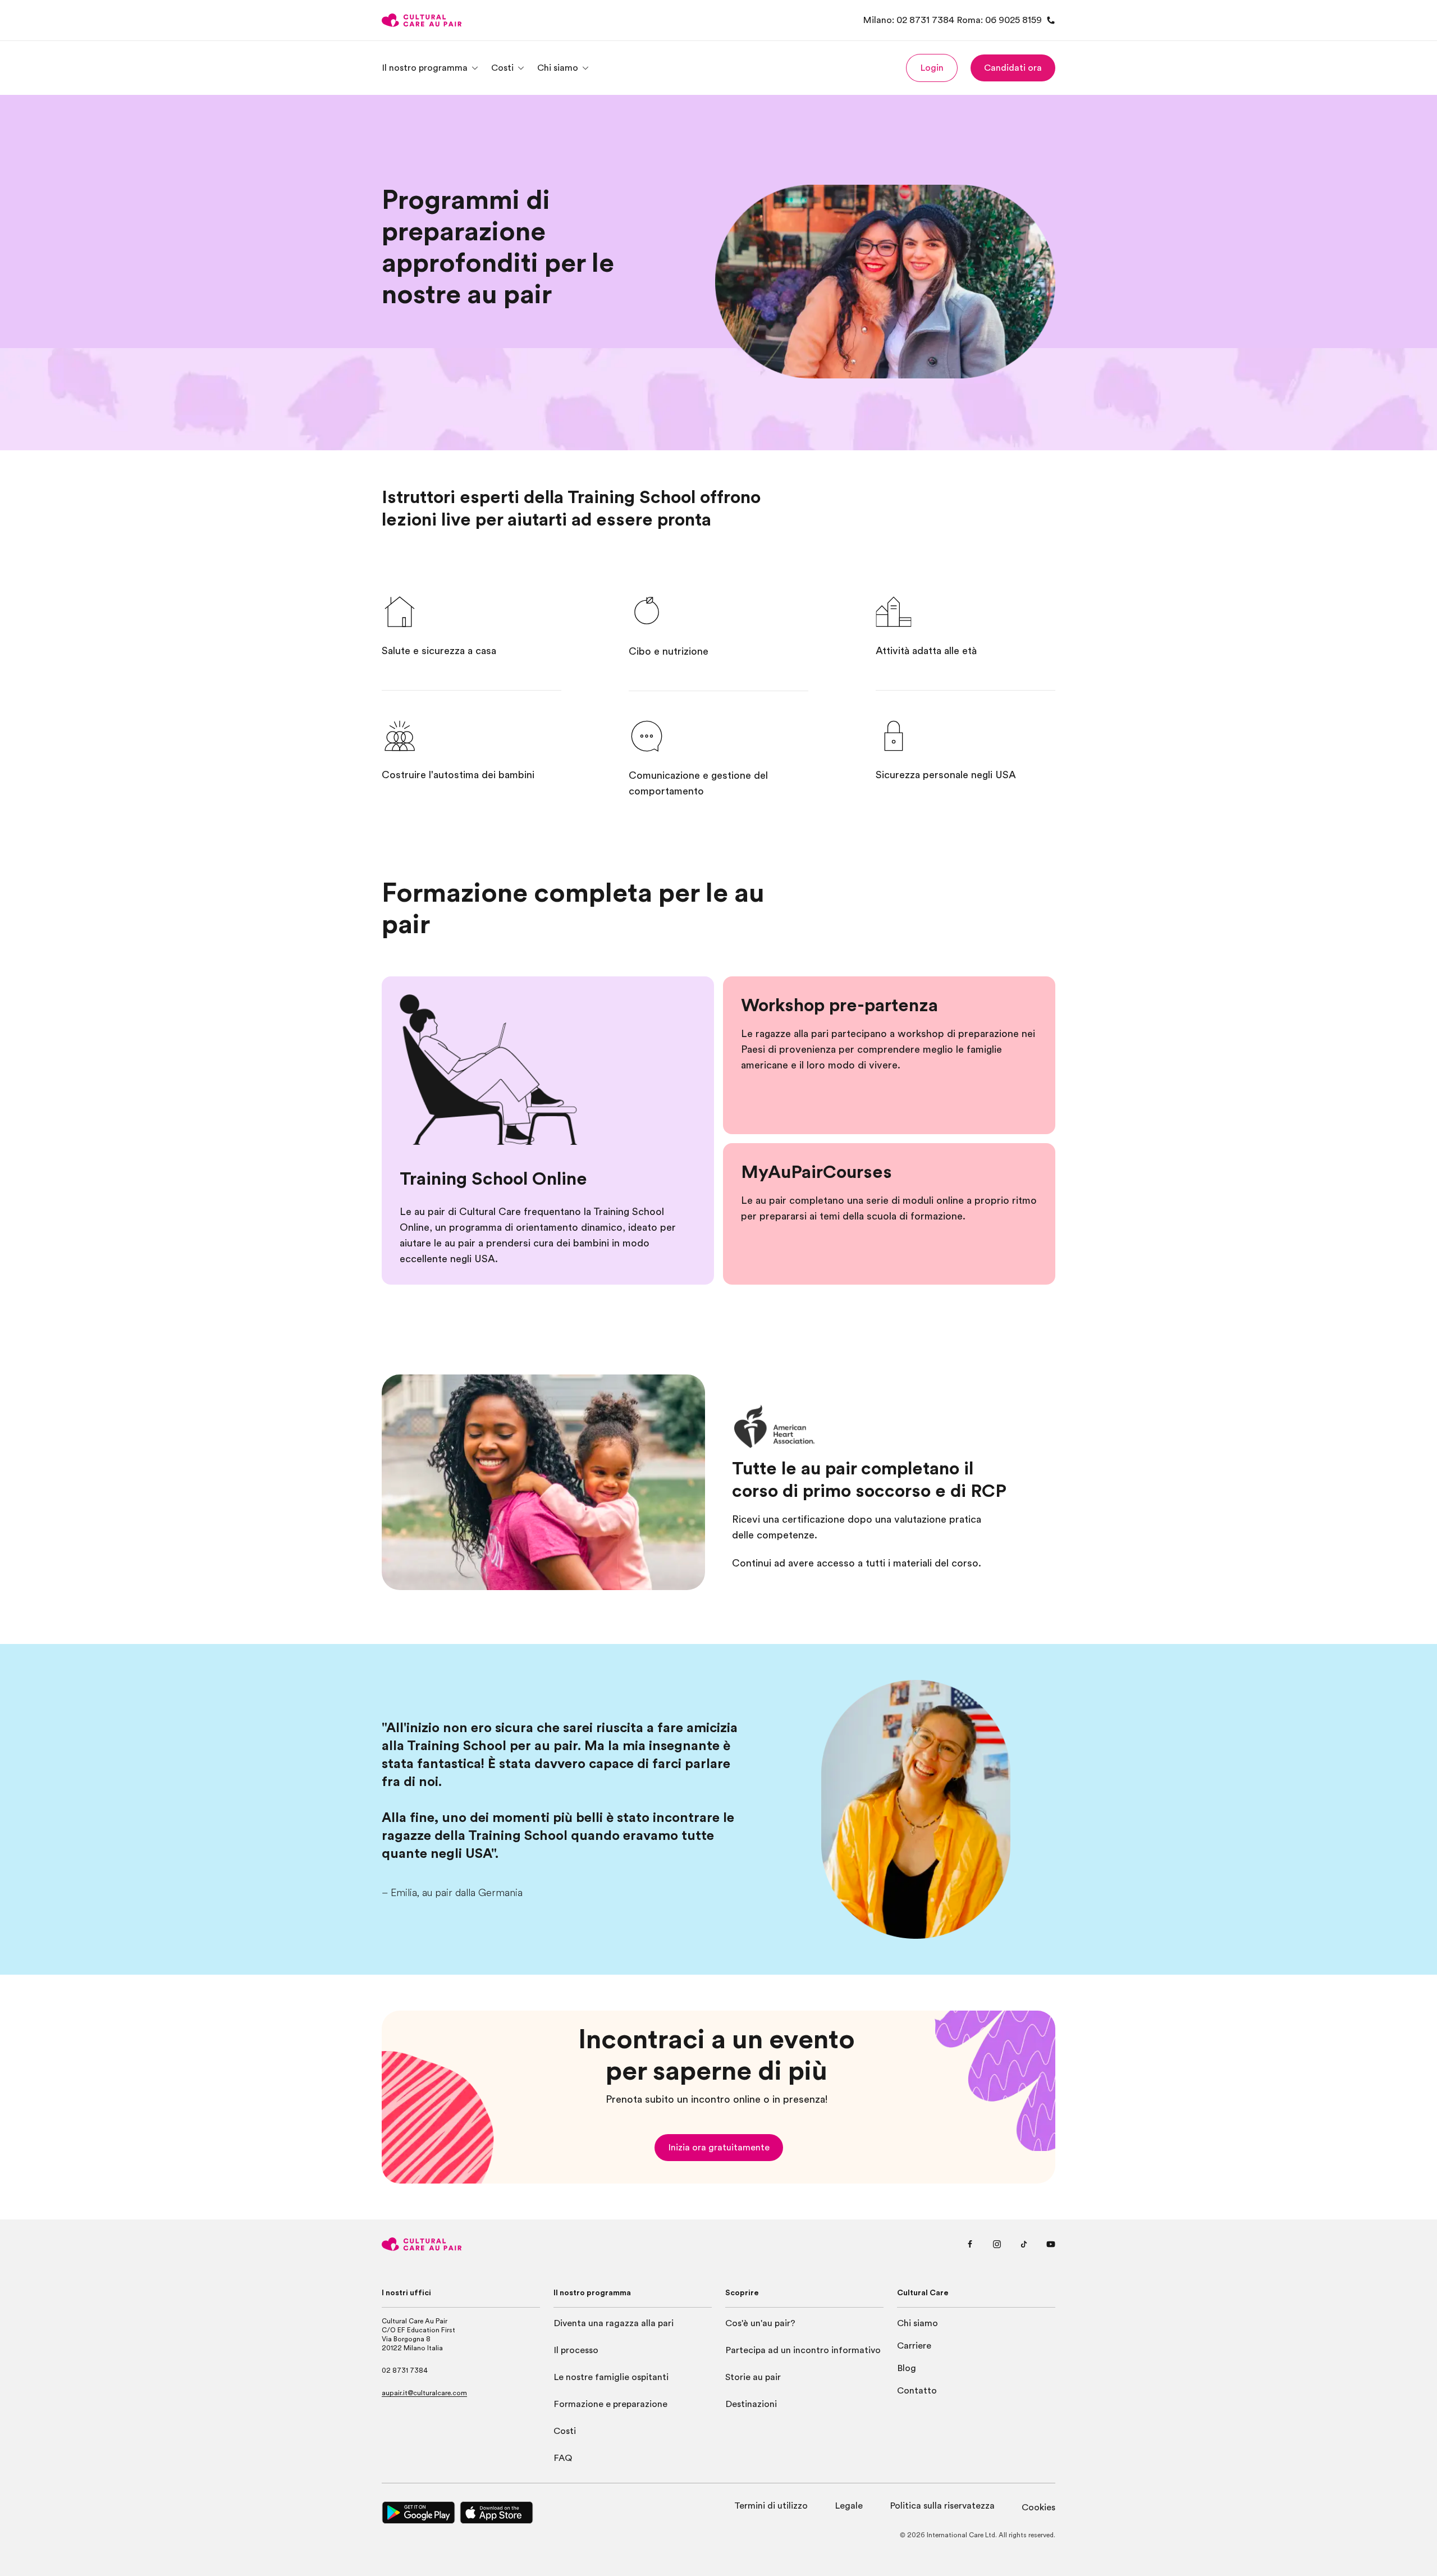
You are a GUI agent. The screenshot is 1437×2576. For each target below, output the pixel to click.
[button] (932, 68)
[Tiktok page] (1024, 2244)
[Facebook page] (970, 2244)
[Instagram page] (997, 2244)
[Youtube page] (1051, 2244)
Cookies (1038, 2508)
